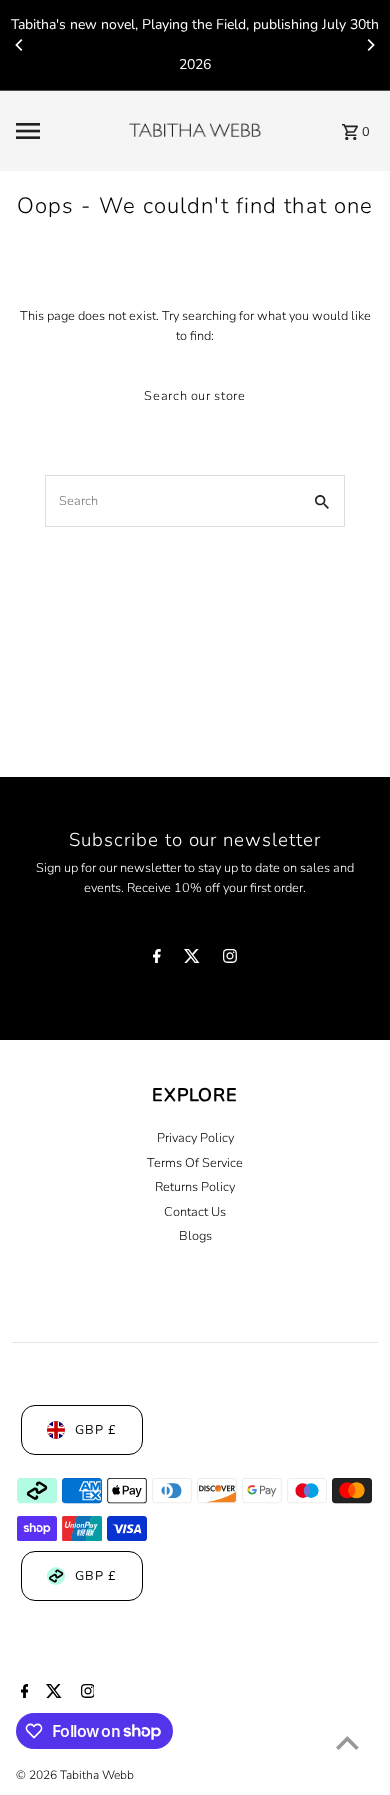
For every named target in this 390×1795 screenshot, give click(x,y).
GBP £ (96, 1430)
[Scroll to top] (347, 1742)
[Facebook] (157, 959)
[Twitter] (192, 959)
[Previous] (20, 45)
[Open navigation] (65, 131)
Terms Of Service (195, 1163)
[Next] (370, 45)
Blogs (195, 1236)
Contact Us (195, 1212)
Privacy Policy (195, 1138)
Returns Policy (195, 1187)
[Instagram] (230, 959)
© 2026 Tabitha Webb (75, 1775)
